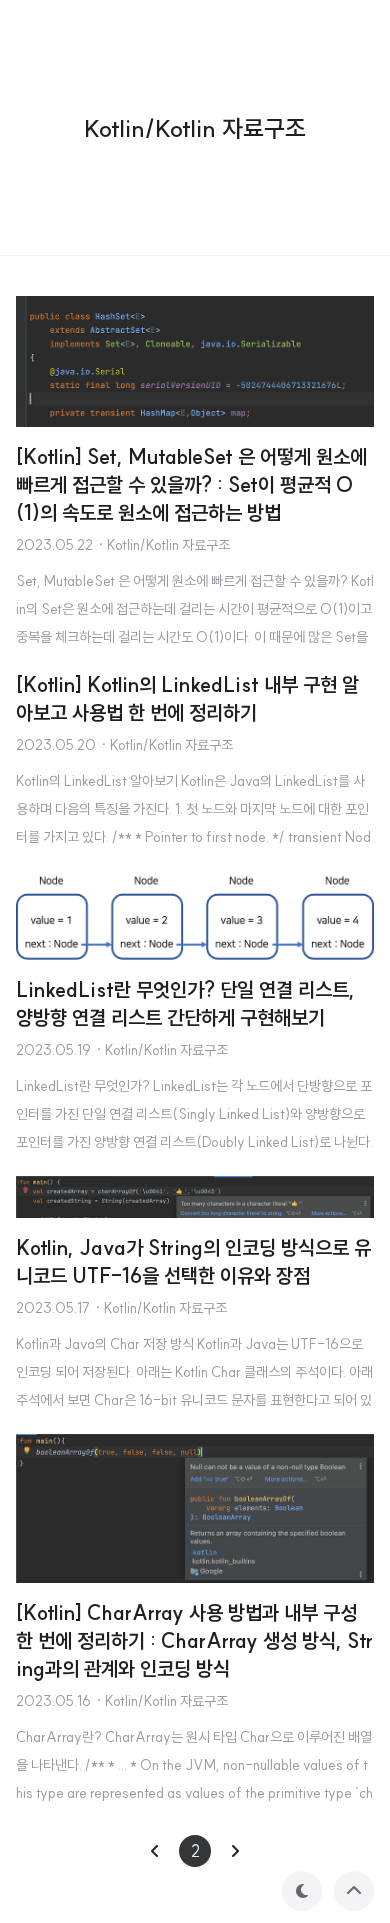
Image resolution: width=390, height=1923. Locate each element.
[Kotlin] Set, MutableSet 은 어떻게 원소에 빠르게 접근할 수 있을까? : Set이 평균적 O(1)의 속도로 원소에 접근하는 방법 (191, 484)
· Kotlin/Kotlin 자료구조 (163, 545)
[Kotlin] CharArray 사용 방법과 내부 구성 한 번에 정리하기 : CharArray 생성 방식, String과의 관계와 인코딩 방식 (194, 1640)
